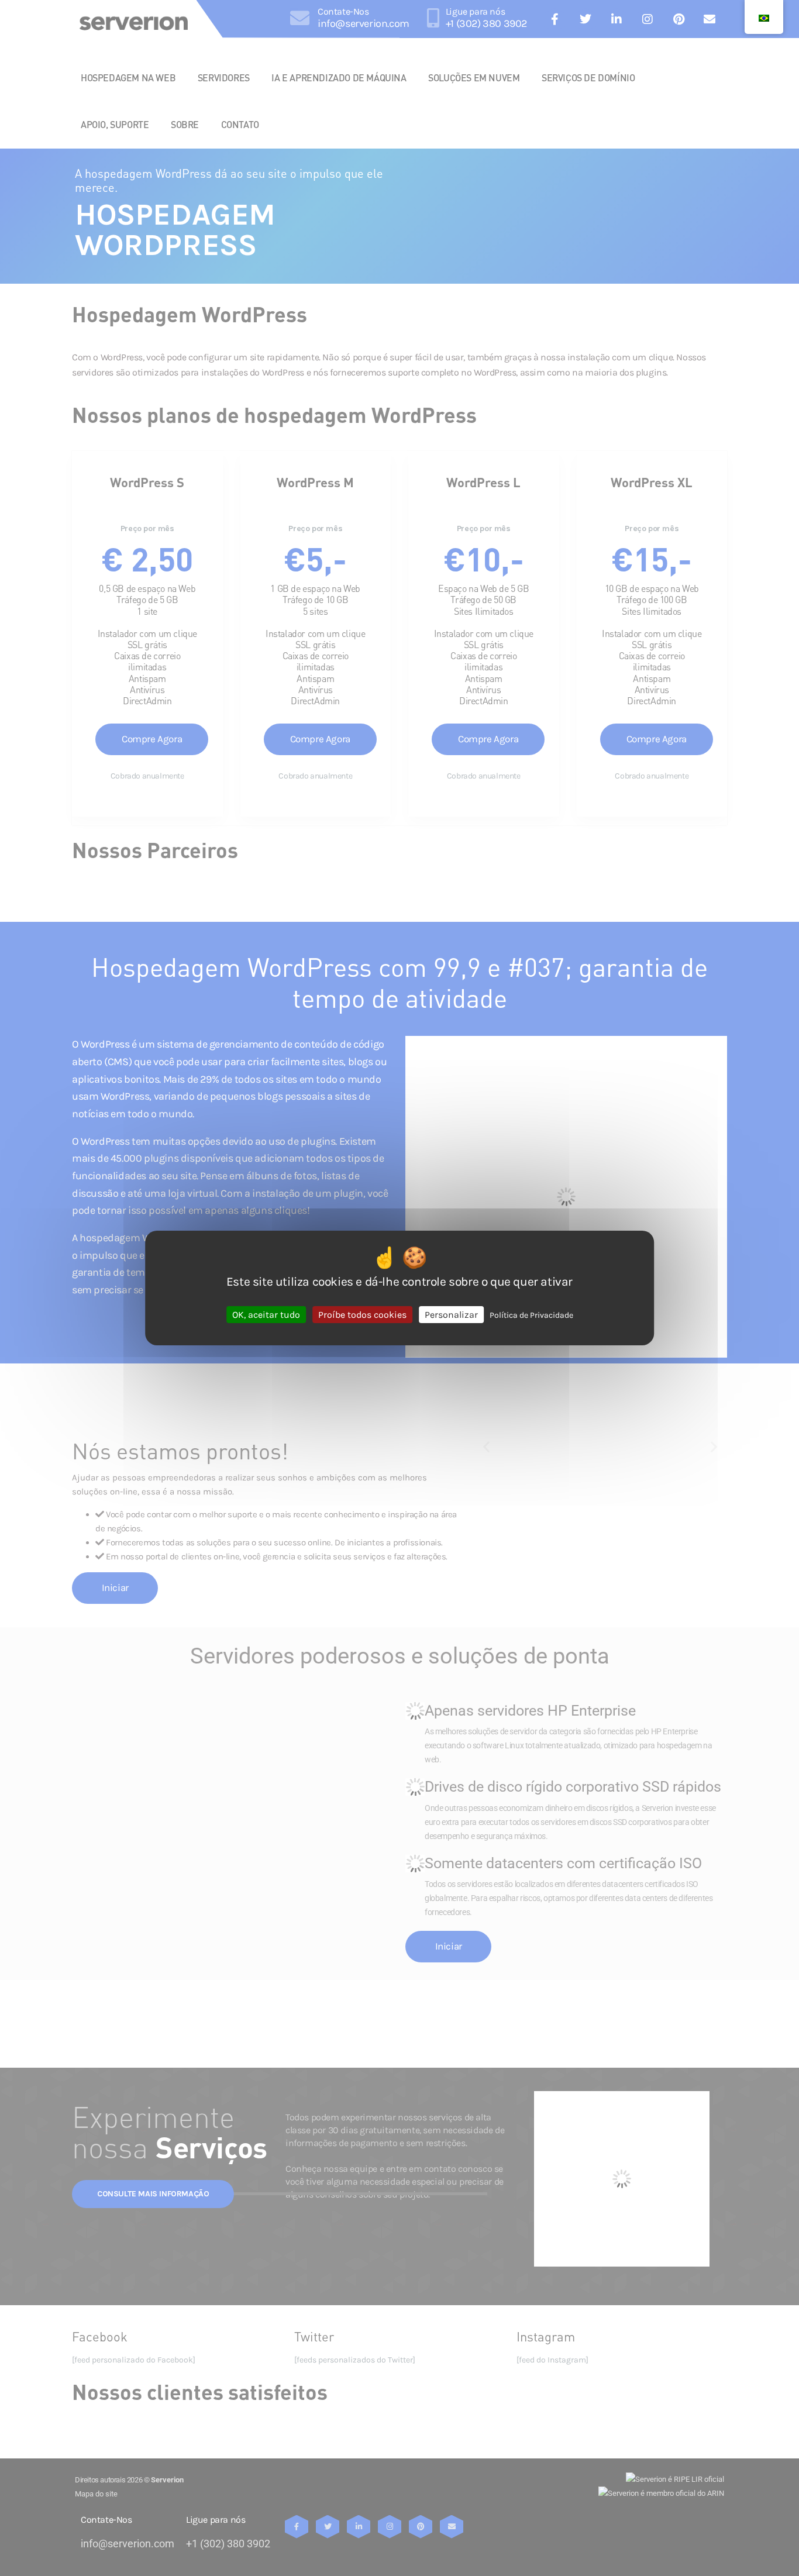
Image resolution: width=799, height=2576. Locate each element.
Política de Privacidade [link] (531, 1315)
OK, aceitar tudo (266, 1315)
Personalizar (451, 1315)
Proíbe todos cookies (362, 1315)
